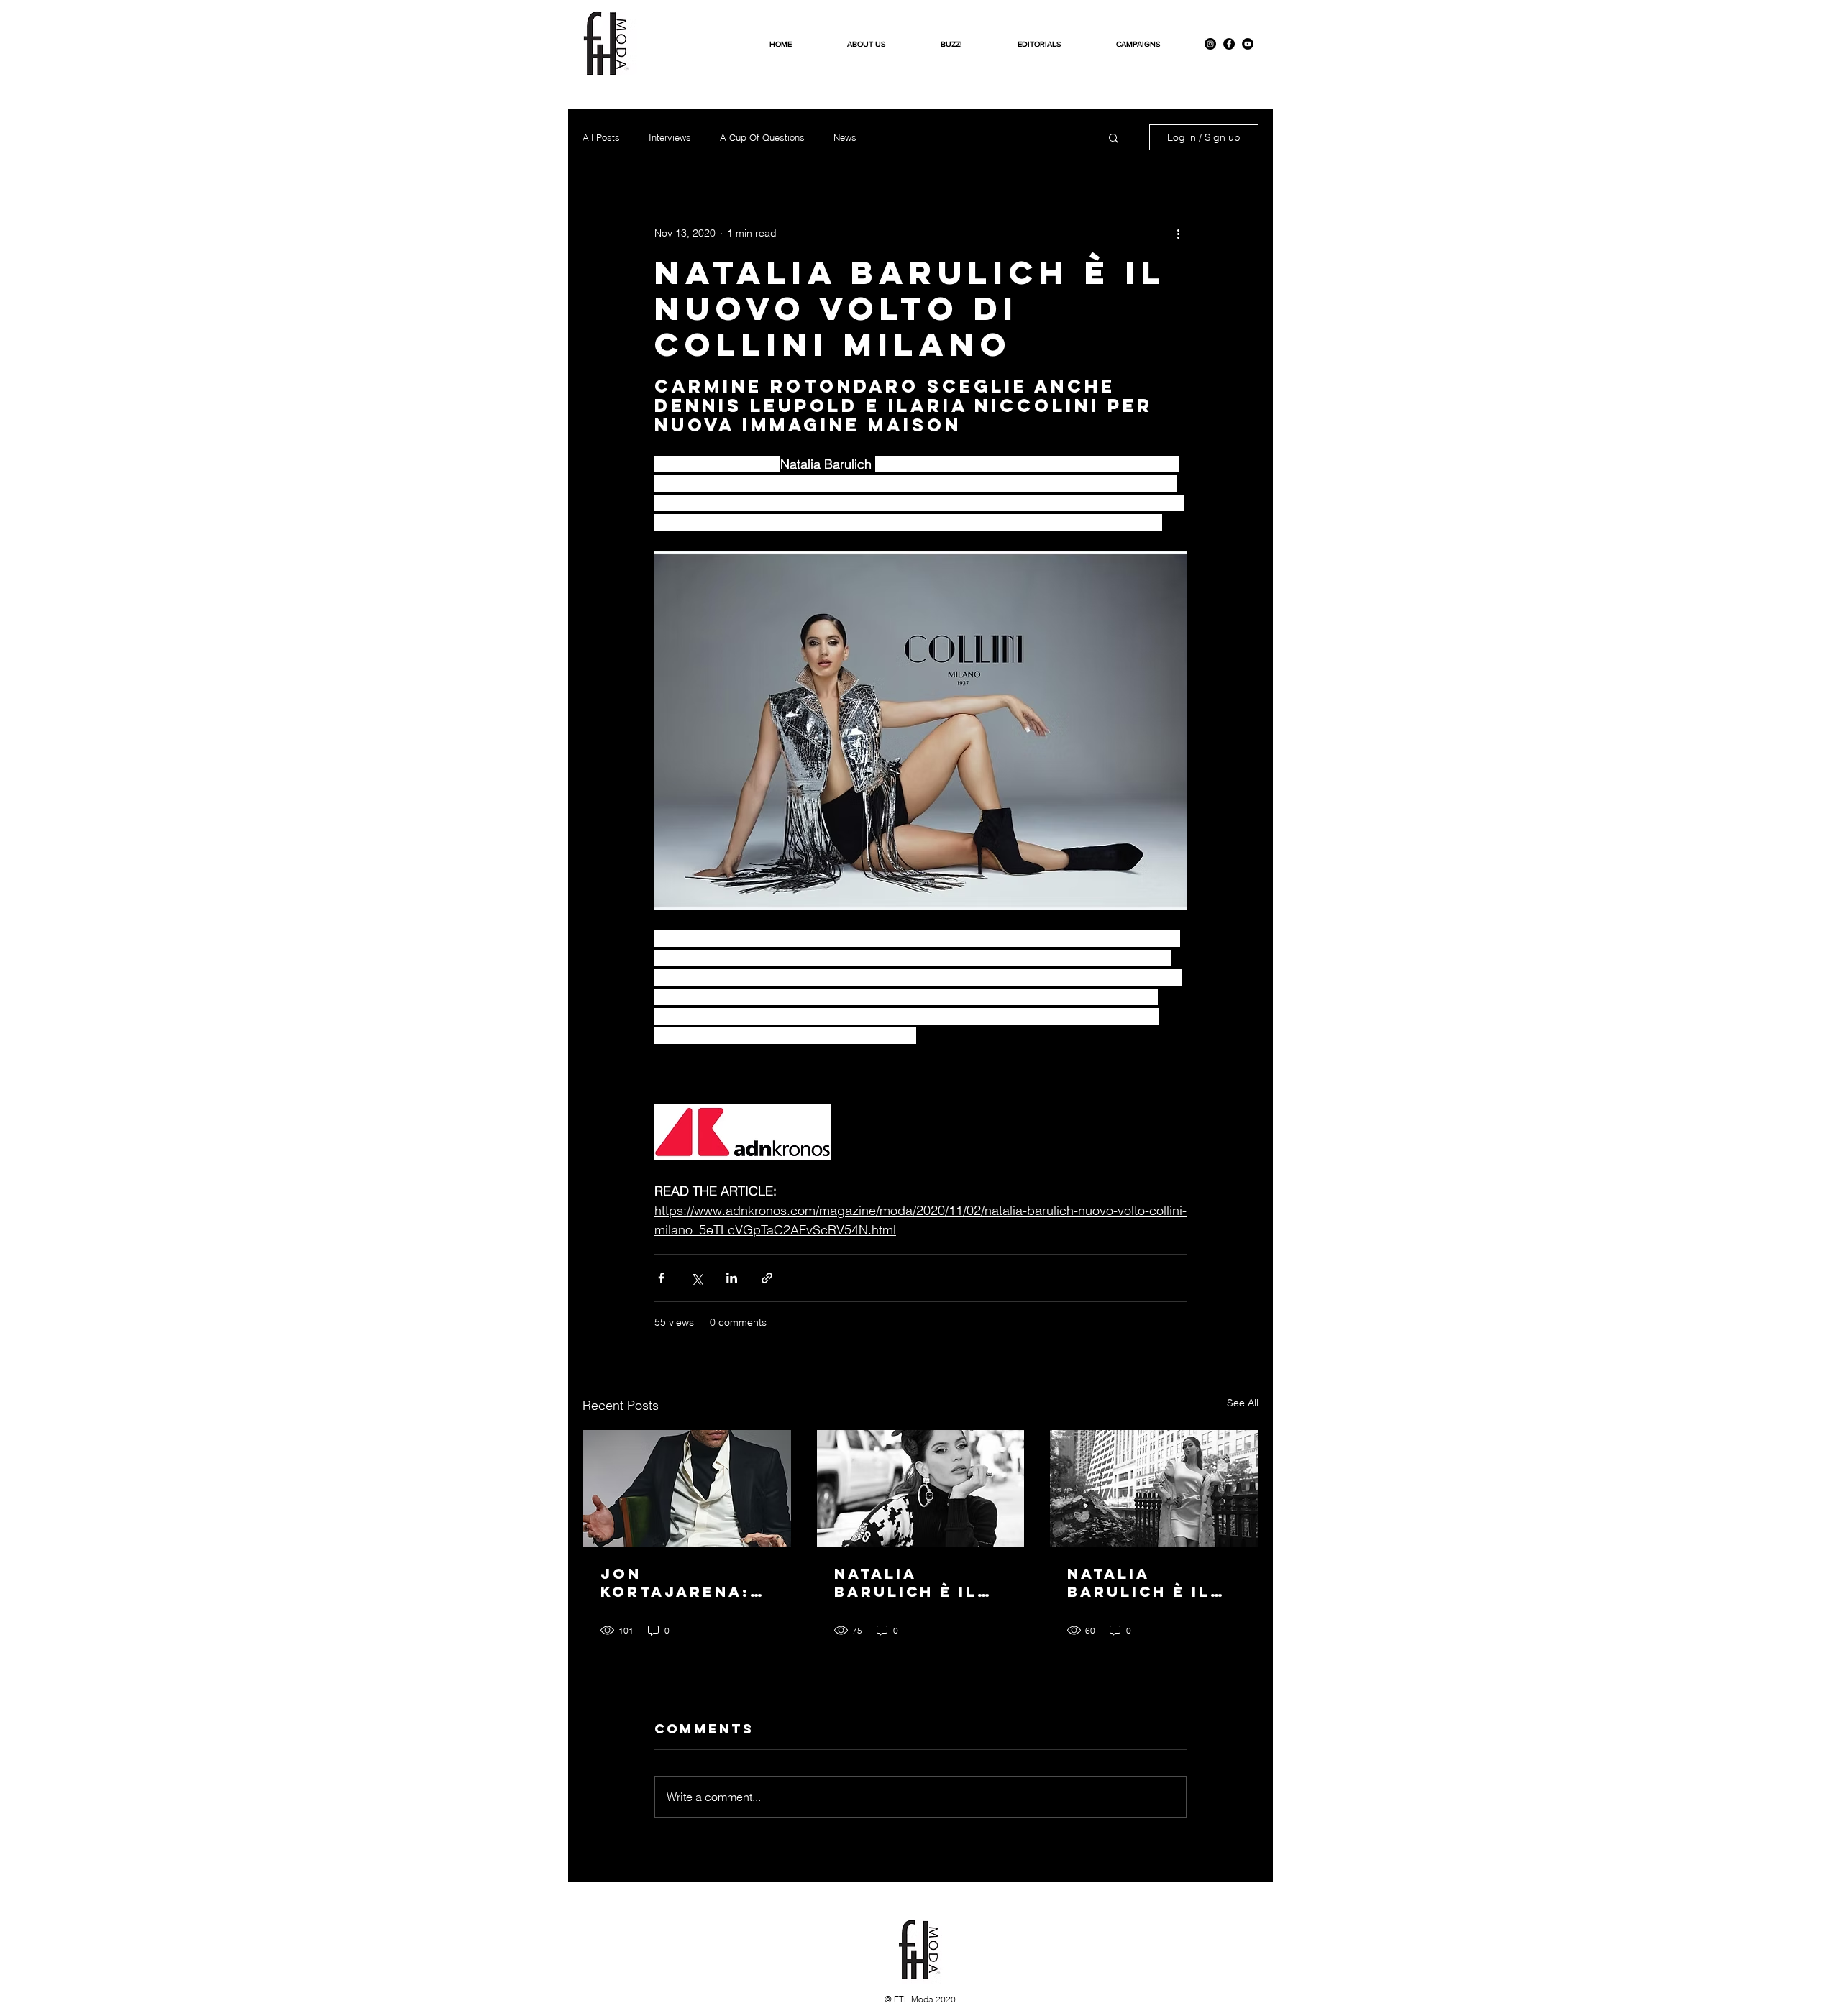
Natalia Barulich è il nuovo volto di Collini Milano (919, 1582)
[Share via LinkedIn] (732, 1278)
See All (1243, 1403)
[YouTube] (1248, 44)
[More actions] (1178, 233)
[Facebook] (1229, 44)
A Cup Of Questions (762, 137)
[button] (1114, 137)
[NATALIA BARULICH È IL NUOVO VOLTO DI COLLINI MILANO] (1154, 1488)
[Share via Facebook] (661, 1278)
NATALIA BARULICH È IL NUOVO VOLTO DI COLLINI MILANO (1152, 1582)
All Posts (601, 137)
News (845, 137)
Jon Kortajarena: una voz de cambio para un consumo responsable (685, 1582)
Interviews (670, 137)
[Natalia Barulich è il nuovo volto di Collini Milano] (921, 1488)
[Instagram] (1210, 44)
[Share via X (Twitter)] (696, 1278)
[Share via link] (767, 1278)
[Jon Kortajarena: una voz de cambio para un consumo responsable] (687, 1488)
